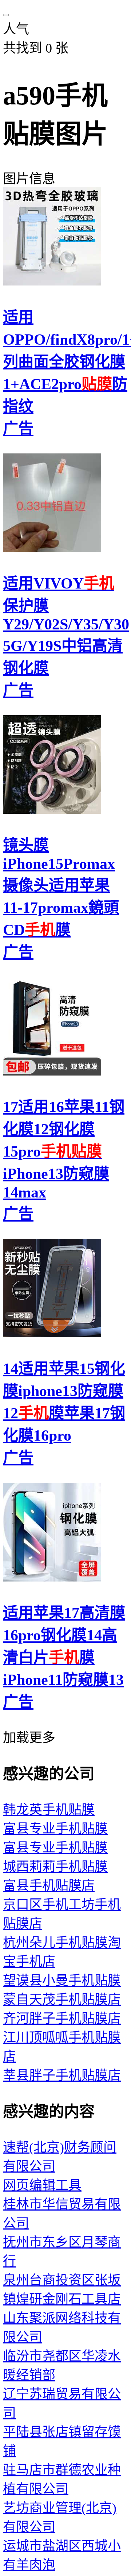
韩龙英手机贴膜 (49, 1810)
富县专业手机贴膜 (55, 1829)
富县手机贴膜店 (49, 1886)
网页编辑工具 (42, 2185)
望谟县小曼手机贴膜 (62, 1981)
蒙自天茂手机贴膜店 (62, 2000)
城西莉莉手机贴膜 (55, 1867)
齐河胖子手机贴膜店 (62, 2019)
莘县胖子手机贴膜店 (62, 2075)
